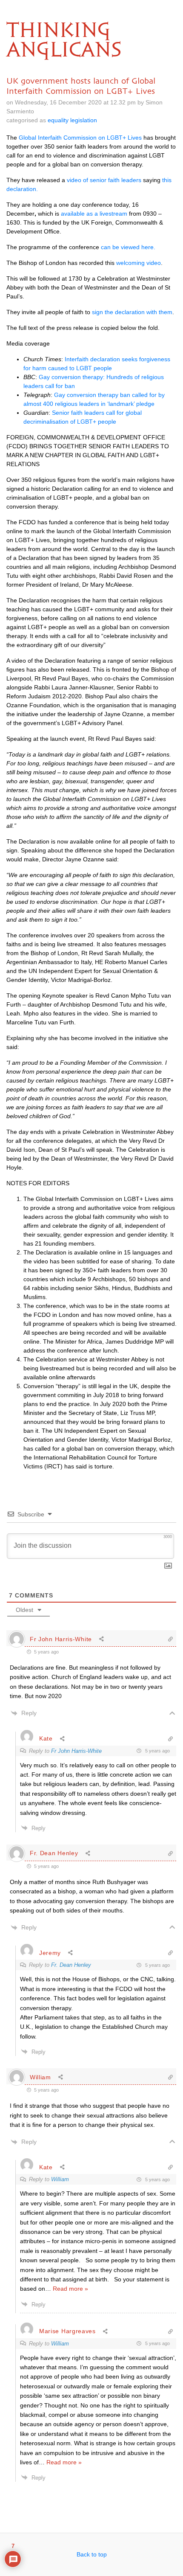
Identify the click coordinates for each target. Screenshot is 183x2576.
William (60, 2179)
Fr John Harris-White (76, 1751)
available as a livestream (94, 214)
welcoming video (138, 263)
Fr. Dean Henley (71, 1965)
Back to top (92, 2554)
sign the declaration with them (132, 312)
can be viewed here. (128, 247)
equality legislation (72, 120)
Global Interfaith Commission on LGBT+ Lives (80, 138)
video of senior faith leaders (104, 180)
